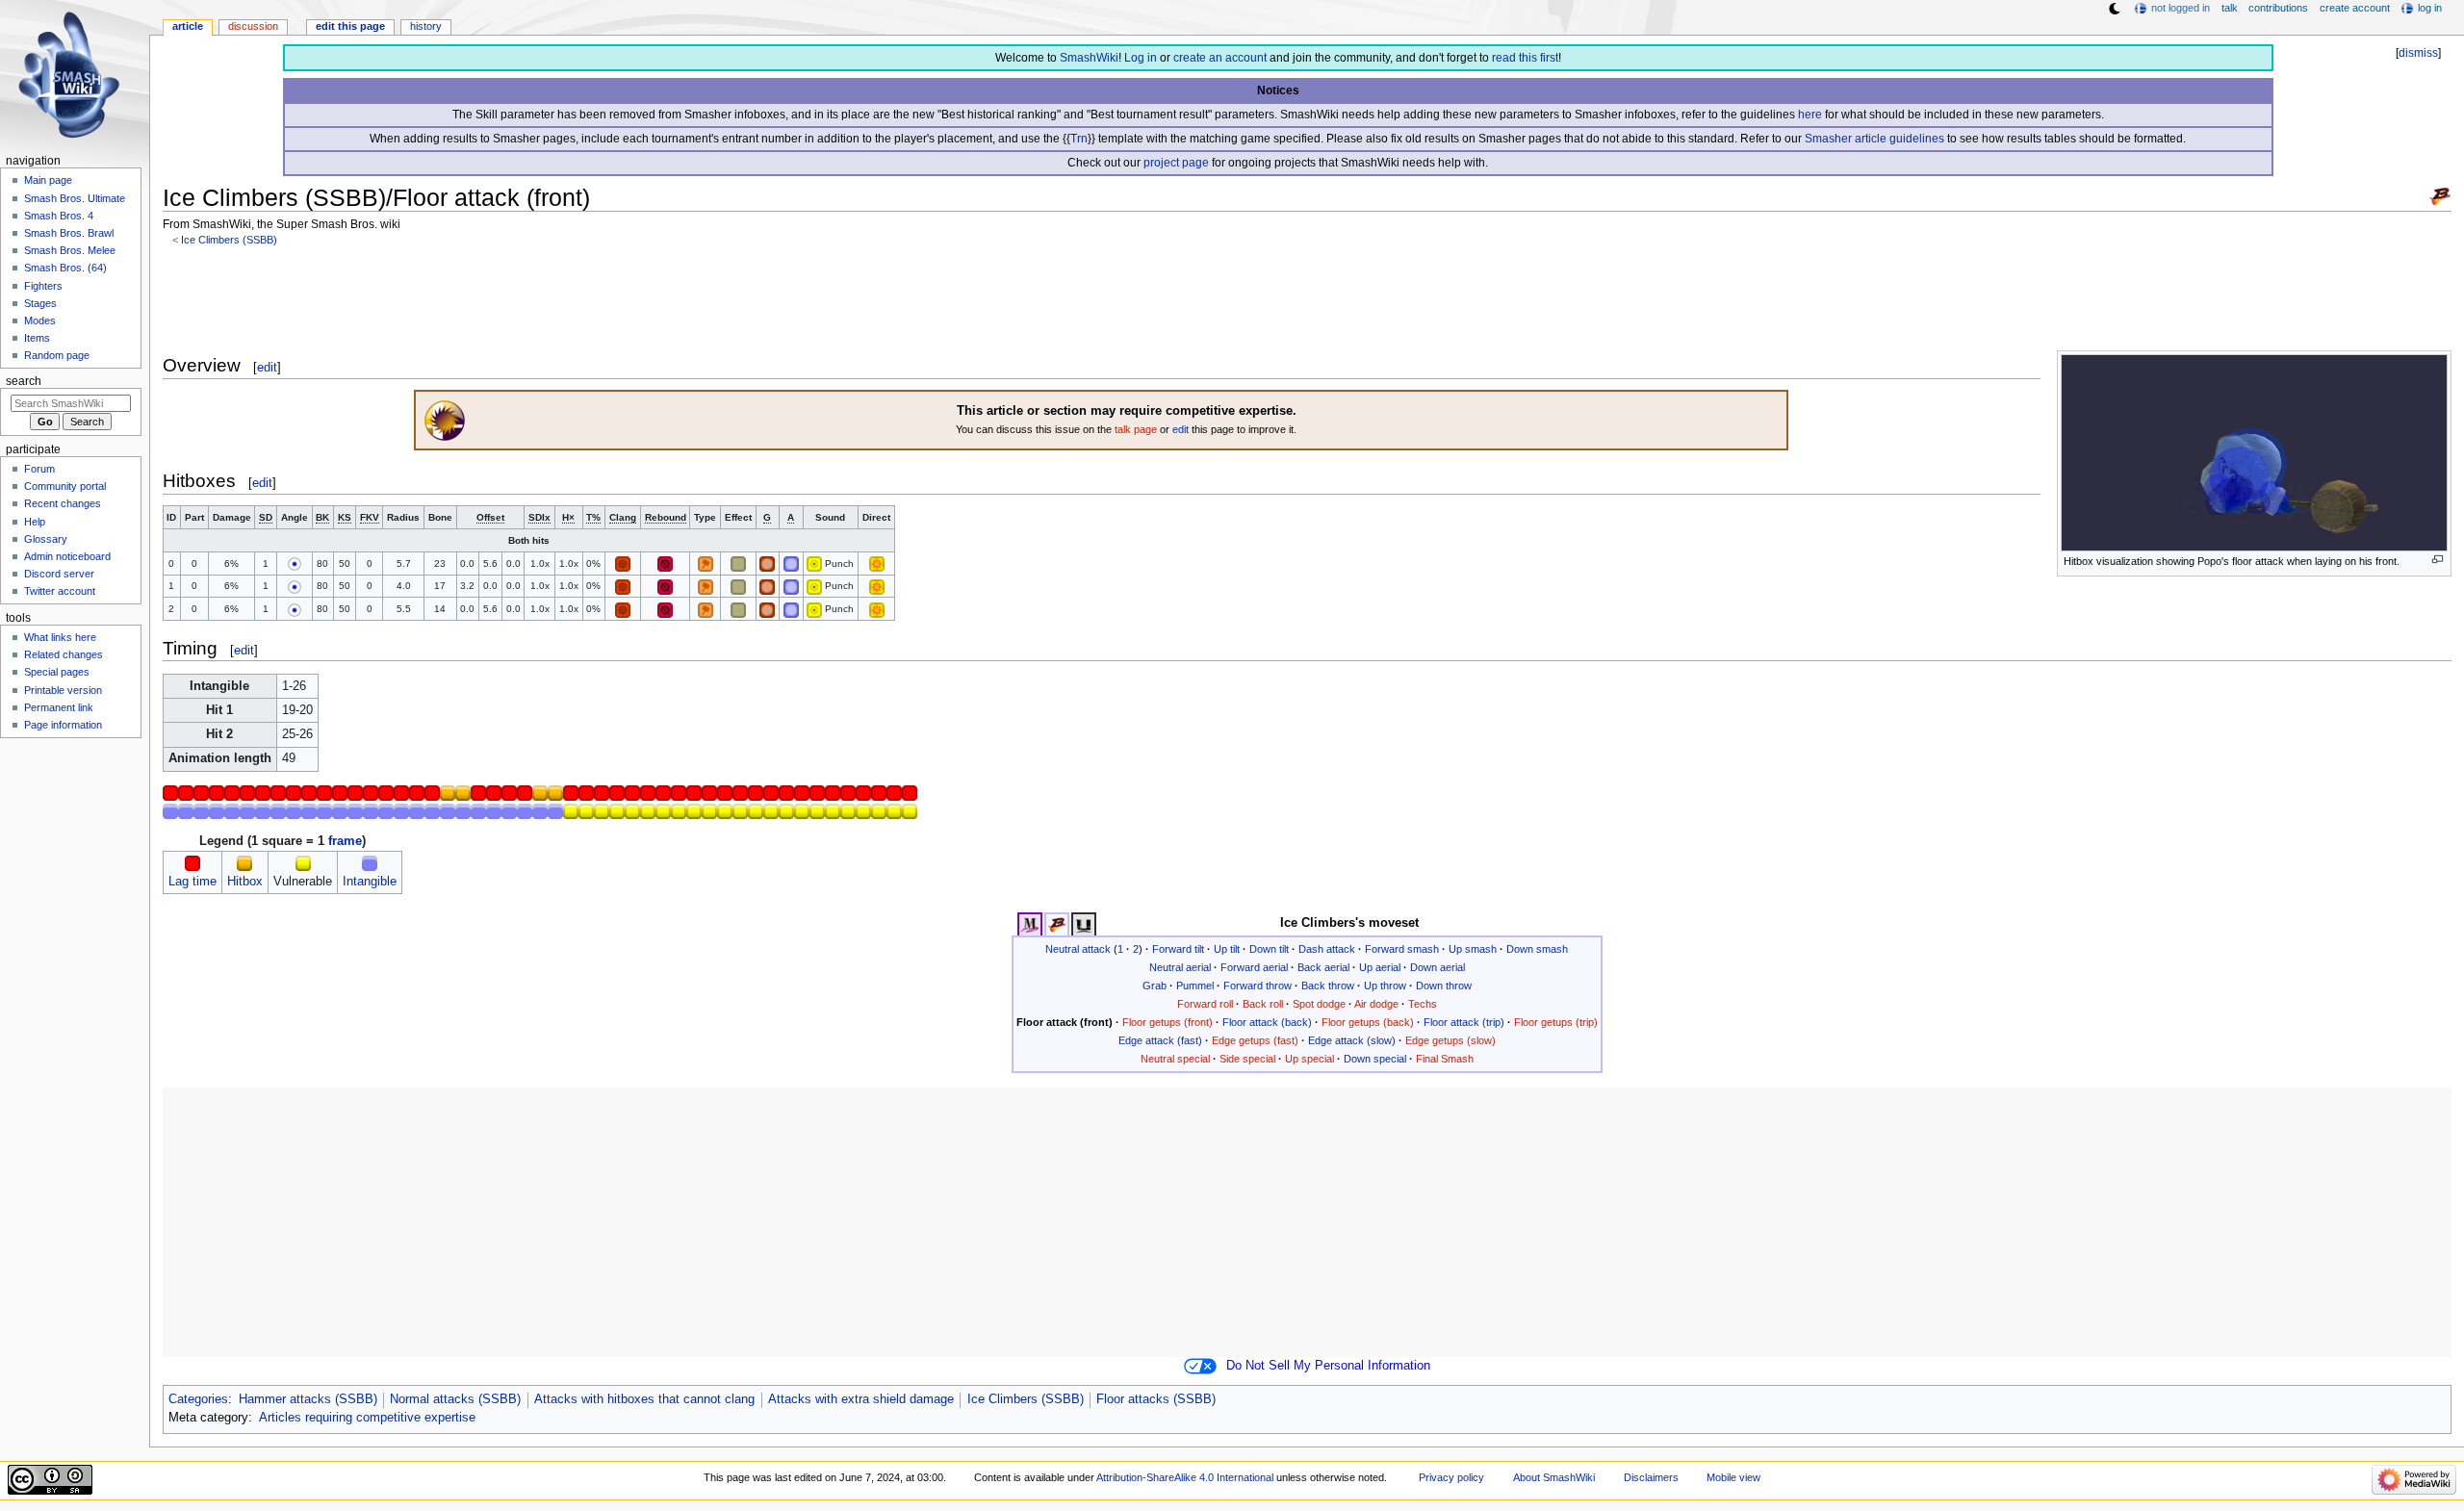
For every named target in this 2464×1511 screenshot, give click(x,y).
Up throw (1385, 986)
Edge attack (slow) (1352, 1040)
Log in (1141, 58)
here (1810, 115)
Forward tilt (1178, 949)
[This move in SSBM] (1030, 924)
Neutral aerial (1180, 967)
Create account (2355, 8)
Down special (1375, 1059)
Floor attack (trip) (1464, 1022)
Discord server (59, 574)
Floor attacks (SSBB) (1156, 1399)
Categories (198, 1399)
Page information (63, 725)
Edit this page (350, 26)
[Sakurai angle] (295, 563)
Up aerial (1380, 967)
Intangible (370, 882)
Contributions (2278, 8)
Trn (1079, 139)
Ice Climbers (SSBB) (229, 240)
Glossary (46, 539)
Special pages (57, 672)
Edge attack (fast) (1160, 1040)
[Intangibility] (370, 863)
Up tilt (1227, 949)
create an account (1220, 58)
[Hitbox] (244, 863)
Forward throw (1258, 986)
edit (267, 367)
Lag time (192, 882)
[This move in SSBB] (1057, 924)
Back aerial (1323, 967)
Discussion (253, 26)
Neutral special (1175, 1059)
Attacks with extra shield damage (861, 1399)
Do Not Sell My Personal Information (1328, 1366)
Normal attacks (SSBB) (455, 1399)
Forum (39, 469)
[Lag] (192, 863)
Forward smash (1402, 949)
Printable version (63, 690)
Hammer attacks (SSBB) (308, 1399)
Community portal (65, 486)
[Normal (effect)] (738, 563)
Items (37, 338)
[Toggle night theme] (2115, 9)
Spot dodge (1319, 1004)
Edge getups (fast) (1255, 1040)
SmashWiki (1089, 58)
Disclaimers (1651, 1477)
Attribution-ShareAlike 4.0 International (1185, 1477)
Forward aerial (1254, 967)
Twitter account (60, 591)
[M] (814, 563)
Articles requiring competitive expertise (367, 1418)
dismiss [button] (2418, 53)
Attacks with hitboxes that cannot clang (644, 1399)
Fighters (43, 286)
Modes (40, 320)
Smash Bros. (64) (65, 268)
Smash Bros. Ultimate (75, 198)
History (426, 26)
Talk (2230, 8)
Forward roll (1205, 1004)
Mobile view (1733, 1477)
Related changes (64, 654)
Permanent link (59, 707)
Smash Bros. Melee (70, 250)
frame (345, 841)
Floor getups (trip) (1556, 1022)
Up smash (1473, 949)
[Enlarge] (2438, 560)
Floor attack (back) (1267, 1022)
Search (24, 381)
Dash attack (1327, 949)
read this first (1525, 58)
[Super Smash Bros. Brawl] (2440, 195)
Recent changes (63, 503)
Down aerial (1437, 967)
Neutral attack (1078, 949)
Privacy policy (1451, 1477)
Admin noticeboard (67, 556)
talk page (1136, 429)
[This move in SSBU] (1084, 924)
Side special (1247, 1059)
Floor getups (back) (1368, 1022)
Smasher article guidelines (1874, 139)
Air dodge (1376, 1004)
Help (35, 522)
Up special (1309, 1059)
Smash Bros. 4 (59, 216)
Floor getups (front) (1168, 1022)
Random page (57, 355)
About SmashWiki (1554, 1477)
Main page (48, 180)
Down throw (1444, 986)
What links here (60, 637)
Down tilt (1269, 949)
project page (1176, 163)
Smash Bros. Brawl (69, 233)
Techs (1423, 1004)
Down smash (1537, 949)
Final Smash (1445, 1059)
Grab (1155, 986)
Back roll (1263, 1004)
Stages (40, 303)
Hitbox (245, 882)
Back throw (1328, 986)
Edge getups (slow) (1450, 1040)
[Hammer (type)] (706, 563)
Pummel (1195, 986)
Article (188, 26)
